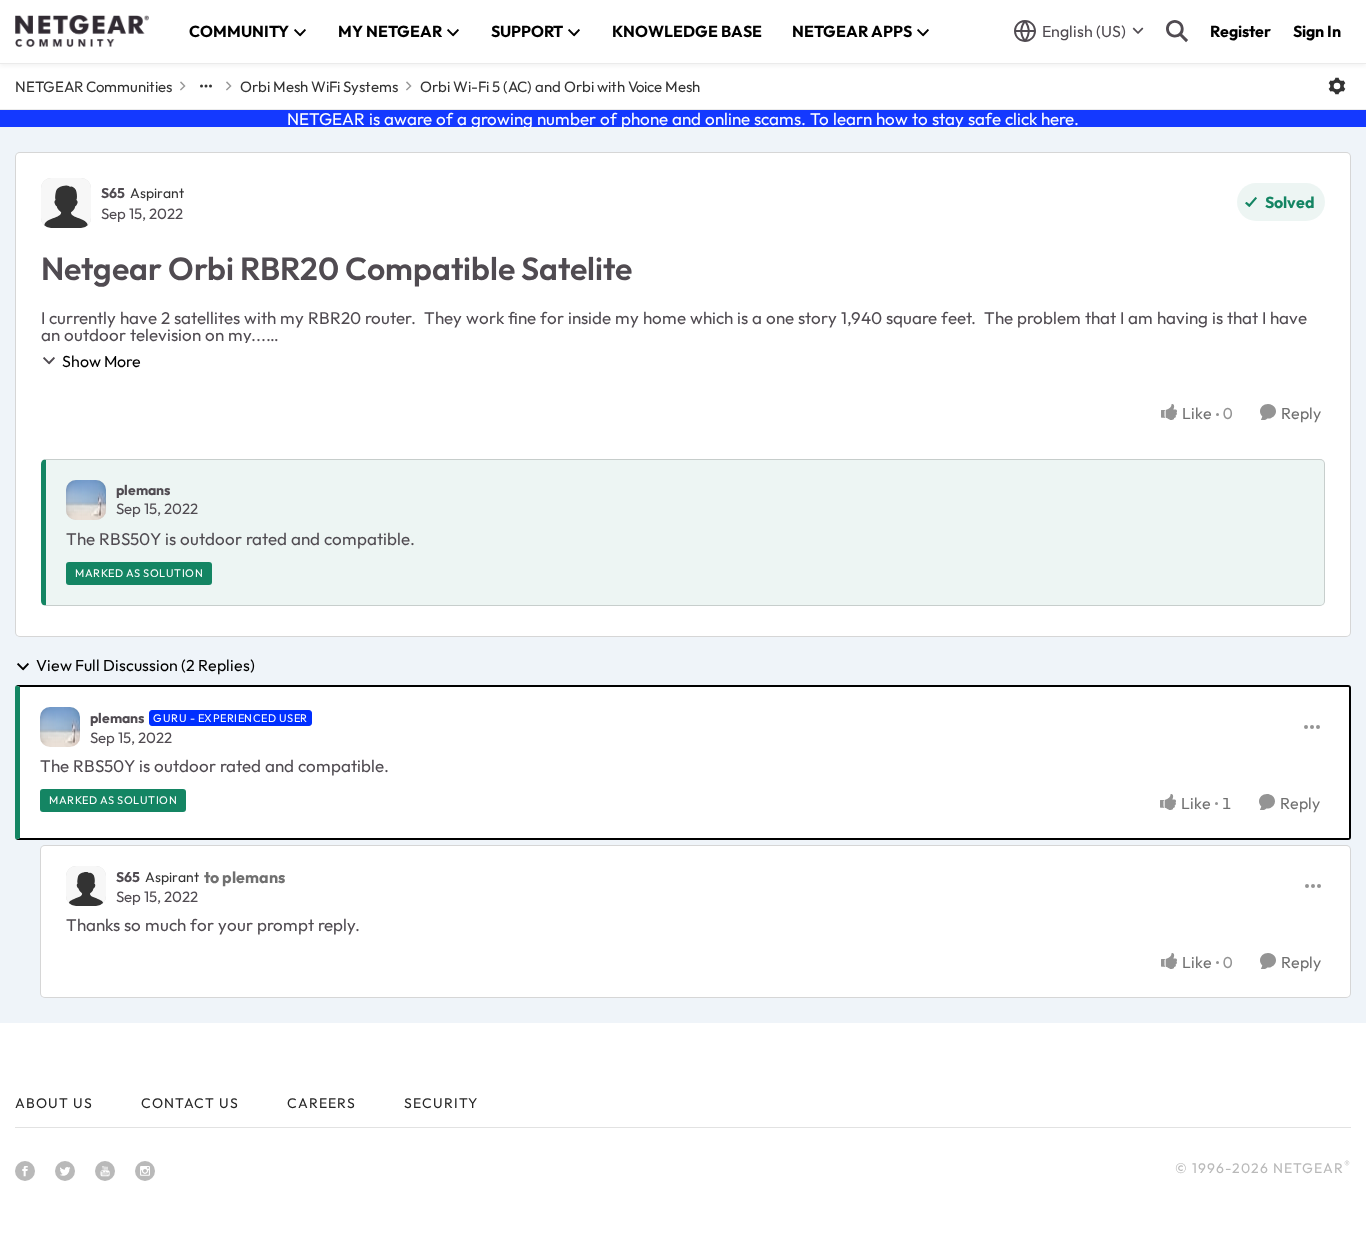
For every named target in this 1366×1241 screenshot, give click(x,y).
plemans (143, 490)
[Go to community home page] (82, 31)
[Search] (1177, 31)
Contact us (190, 1103)
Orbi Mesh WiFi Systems (319, 86)
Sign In (1317, 31)
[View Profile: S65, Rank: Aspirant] (66, 203)
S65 (113, 193)
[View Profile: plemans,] (86, 500)
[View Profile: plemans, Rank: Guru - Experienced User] (60, 727)
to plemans (244, 877)
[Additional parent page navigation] (206, 86)
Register (1240, 31)
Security (441, 1103)
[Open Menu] (1337, 86)
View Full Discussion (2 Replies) (145, 666)
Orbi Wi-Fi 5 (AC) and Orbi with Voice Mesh (560, 86)
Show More (101, 361)
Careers (321, 1103)
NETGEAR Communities (93, 86)
